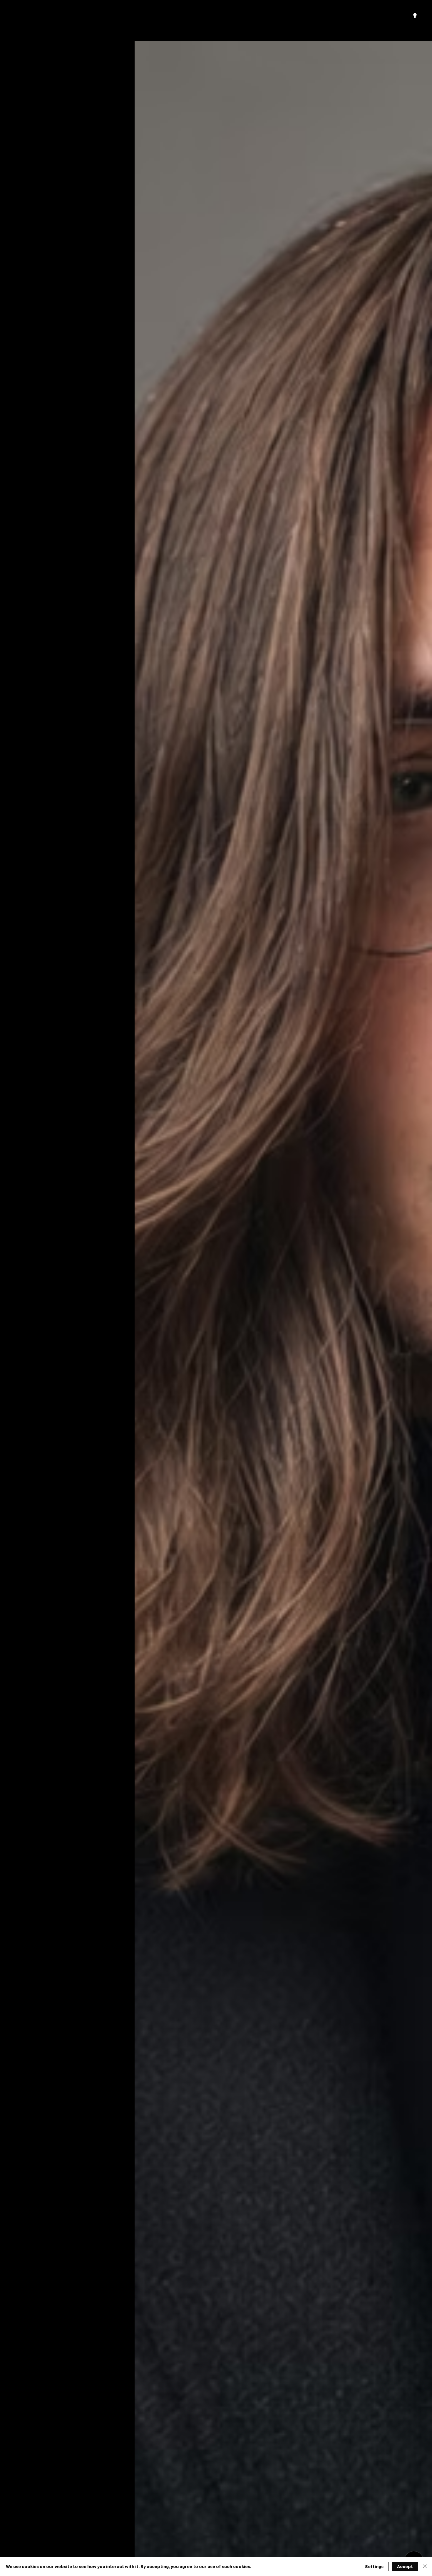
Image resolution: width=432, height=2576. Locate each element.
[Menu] (216, 17)
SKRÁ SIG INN (375, 15)
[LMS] (415, 16)
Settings (374, 2567)
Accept (405, 2567)
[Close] (425, 2567)
